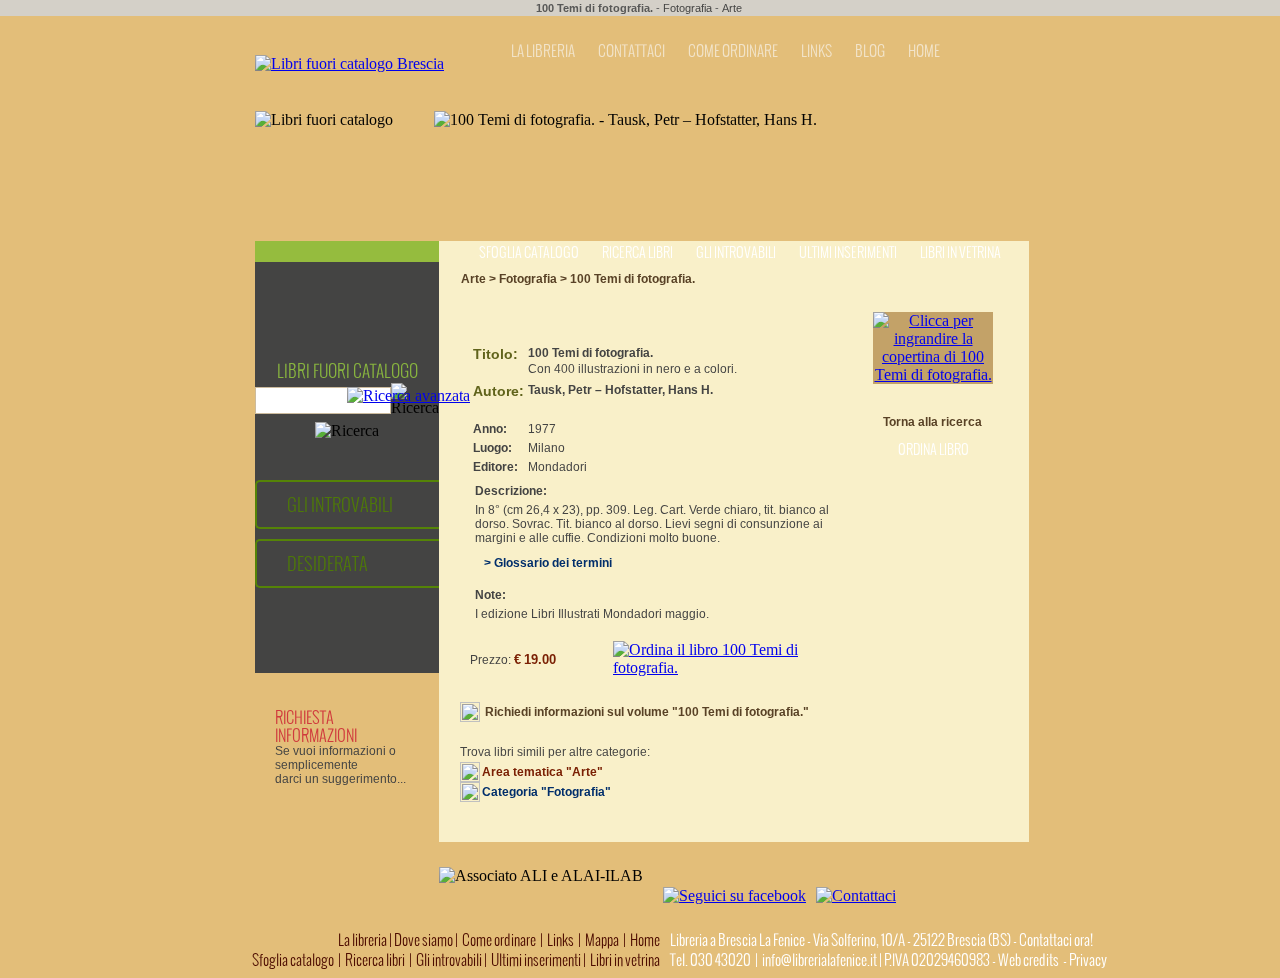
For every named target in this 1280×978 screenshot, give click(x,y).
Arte (732, 8)
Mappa (602, 940)
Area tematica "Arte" (542, 772)
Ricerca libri (637, 252)
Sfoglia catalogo (529, 252)
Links (560, 940)
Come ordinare (499, 940)
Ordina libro (933, 449)
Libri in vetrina (960, 252)
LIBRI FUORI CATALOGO (347, 371)
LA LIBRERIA (543, 51)
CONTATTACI (631, 51)
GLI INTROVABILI (340, 504)
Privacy (1088, 960)
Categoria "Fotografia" (546, 792)
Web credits (1028, 960)
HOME (924, 51)
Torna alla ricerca (932, 422)
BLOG (870, 51)
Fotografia (687, 8)
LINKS (816, 51)
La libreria (363, 940)
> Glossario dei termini (543, 563)
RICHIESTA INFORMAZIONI (316, 726)
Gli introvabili (736, 252)
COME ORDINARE (733, 51)
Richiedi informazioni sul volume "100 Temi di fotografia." (647, 712)
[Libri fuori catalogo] (349, 63)
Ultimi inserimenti (848, 252)
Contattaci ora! (1056, 940)
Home (645, 940)
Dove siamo (423, 940)
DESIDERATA (327, 563)
